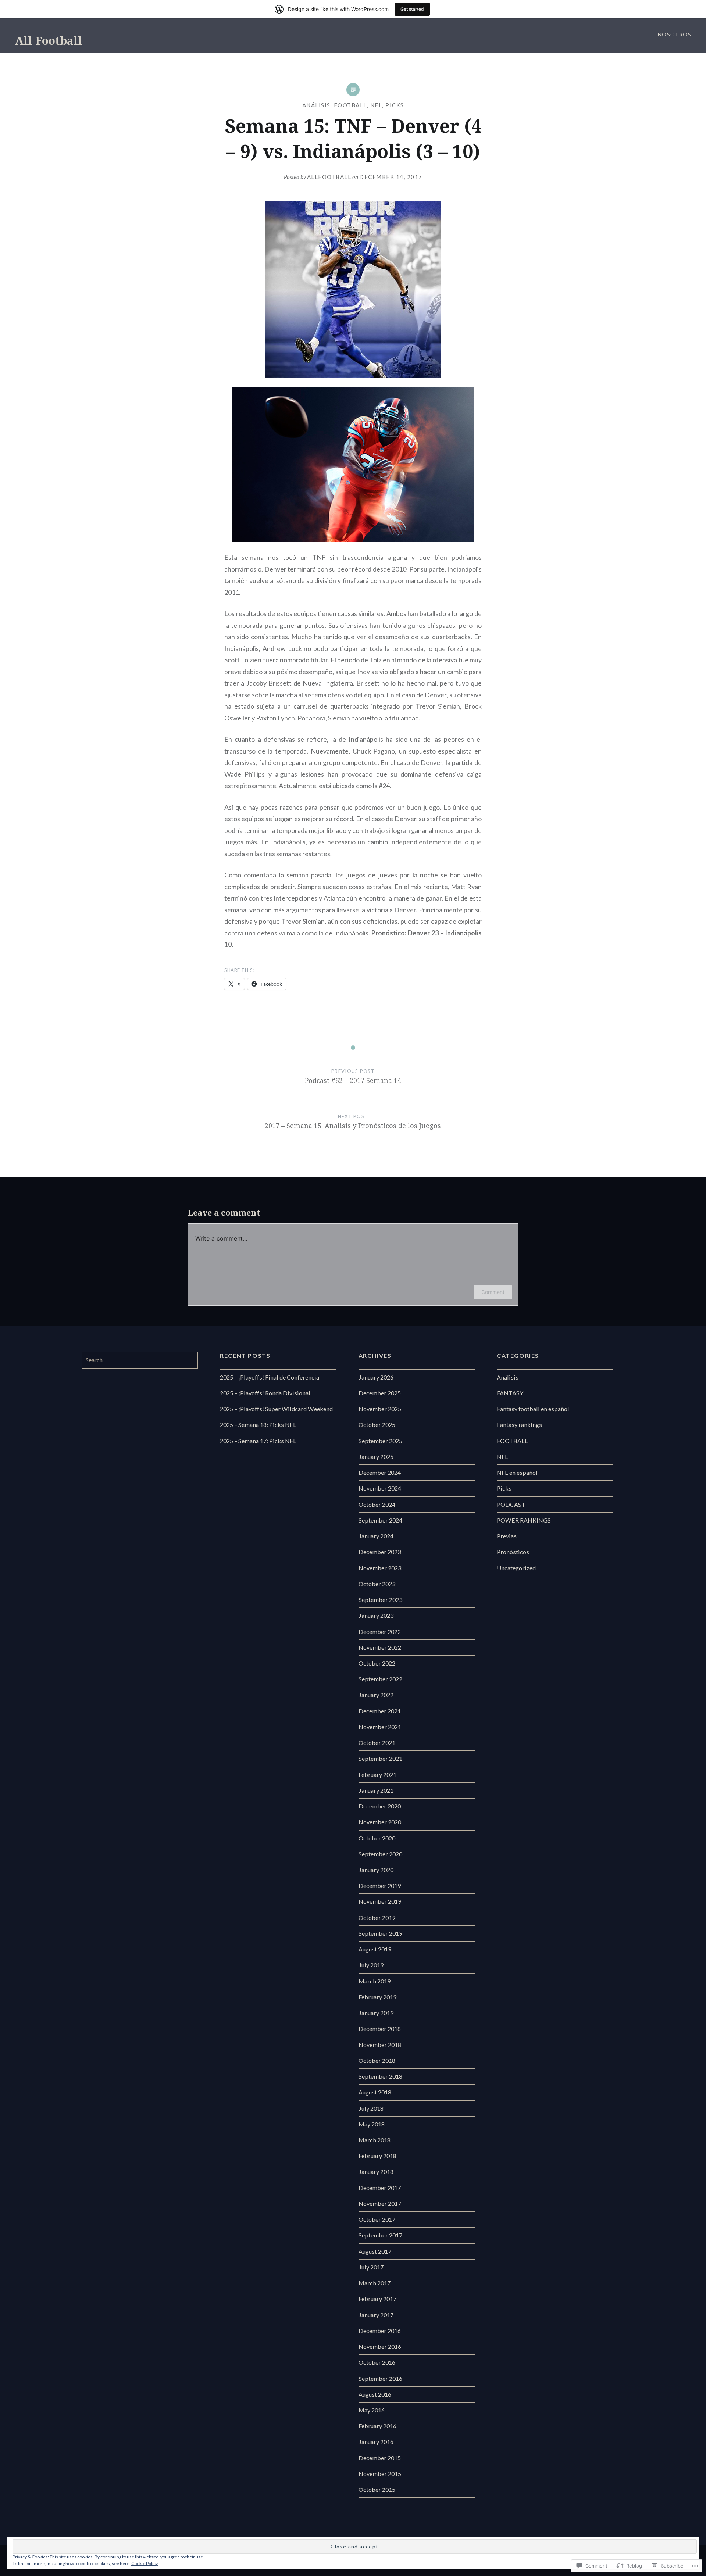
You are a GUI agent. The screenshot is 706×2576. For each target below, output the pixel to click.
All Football (49, 41)
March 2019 (375, 1981)
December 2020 (380, 1806)
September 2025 (380, 1441)
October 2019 (377, 1917)
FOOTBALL (350, 105)
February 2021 (377, 1774)
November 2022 (380, 1647)
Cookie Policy (145, 2563)
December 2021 (380, 1711)
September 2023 (380, 1600)
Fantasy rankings (519, 1425)
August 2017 (375, 2251)
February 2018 (377, 2156)
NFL (376, 105)
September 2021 (380, 1758)
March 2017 (375, 2283)
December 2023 (380, 1552)
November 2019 (380, 1901)
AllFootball (329, 177)
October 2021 (377, 1743)
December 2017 (380, 2188)
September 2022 (380, 1679)
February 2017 (377, 2299)
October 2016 (377, 2362)
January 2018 (376, 2171)
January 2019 (376, 2013)
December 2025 (380, 1393)
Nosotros (675, 34)
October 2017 (377, 2219)
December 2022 (380, 1632)
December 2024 (380, 1472)
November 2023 (380, 1568)
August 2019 (375, 1949)
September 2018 (380, 2076)
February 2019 (377, 1997)
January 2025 (376, 1457)
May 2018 (372, 2124)
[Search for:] (140, 1360)
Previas (507, 1536)
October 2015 (377, 2489)
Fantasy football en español (533, 1409)
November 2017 (380, 2203)
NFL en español (517, 1472)
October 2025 (377, 1425)
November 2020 (380, 1822)
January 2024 (376, 1536)
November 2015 (380, 2474)
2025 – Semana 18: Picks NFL (258, 1425)
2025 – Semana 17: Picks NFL (258, 1441)
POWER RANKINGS (524, 1520)
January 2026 (376, 1377)
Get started (412, 9)
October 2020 (377, 1838)
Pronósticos (513, 1552)
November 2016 (380, 2346)
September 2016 (380, 2378)
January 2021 (376, 1790)
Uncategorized (516, 1568)
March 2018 (375, 2140)
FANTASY (510, 1393)
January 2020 (376, 1870)
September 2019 (380, 1933)
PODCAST (511, 1504)
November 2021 (380, 1727)
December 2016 (380, 2331)
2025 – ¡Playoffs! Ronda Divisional (265, 1393)
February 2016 (377, 2426)
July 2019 (371, 1965)
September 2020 (380, 1854)
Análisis (316, 105)
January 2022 (376, 1695)
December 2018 (380, 2028)
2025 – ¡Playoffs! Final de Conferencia (270, 1377)
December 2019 (380, 1886)
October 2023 (377, 1584)
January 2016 (376, 2442)
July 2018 (371, 2108)
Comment (493, 1292)
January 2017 (376, 2315)
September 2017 (380, 2235)
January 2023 (376, 1615)
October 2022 (377, 1663)
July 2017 (371, 2267)
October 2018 (377, 2060)
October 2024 (377, 1504)
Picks (395, 105)
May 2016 (372, 2410)
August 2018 (375, 2092)
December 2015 (380, 2458)
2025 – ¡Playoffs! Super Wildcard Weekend (276, 1409)
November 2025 (380, 1409)
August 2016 (375, 2394)
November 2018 (380, 2045)
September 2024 (380, 1520)
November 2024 (380, 1488)
